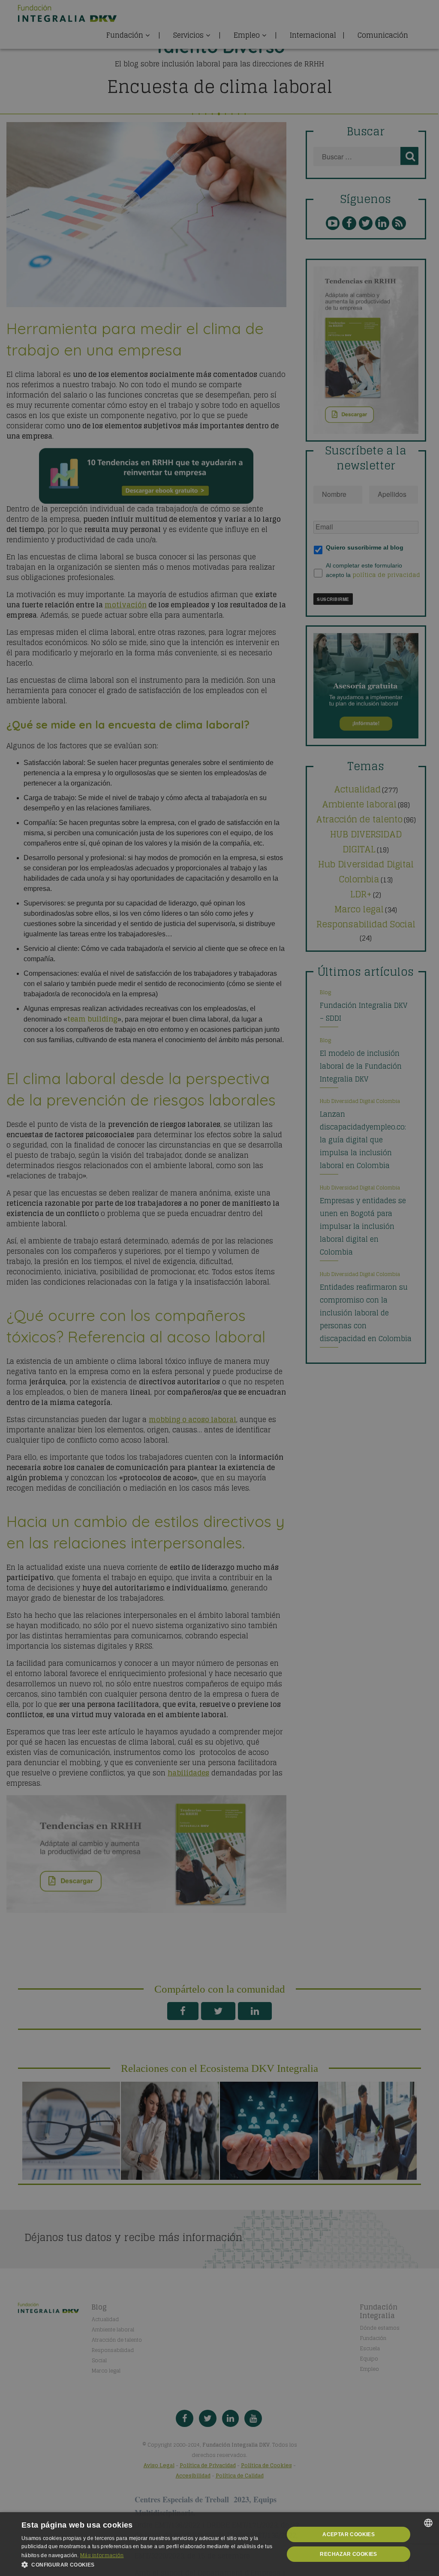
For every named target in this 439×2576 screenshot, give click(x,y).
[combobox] (428, 2523)
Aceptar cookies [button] (349, 2534)
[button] (149, 2565)
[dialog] (219, 2544)
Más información (102, 2555)
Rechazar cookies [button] (348, 2554)
